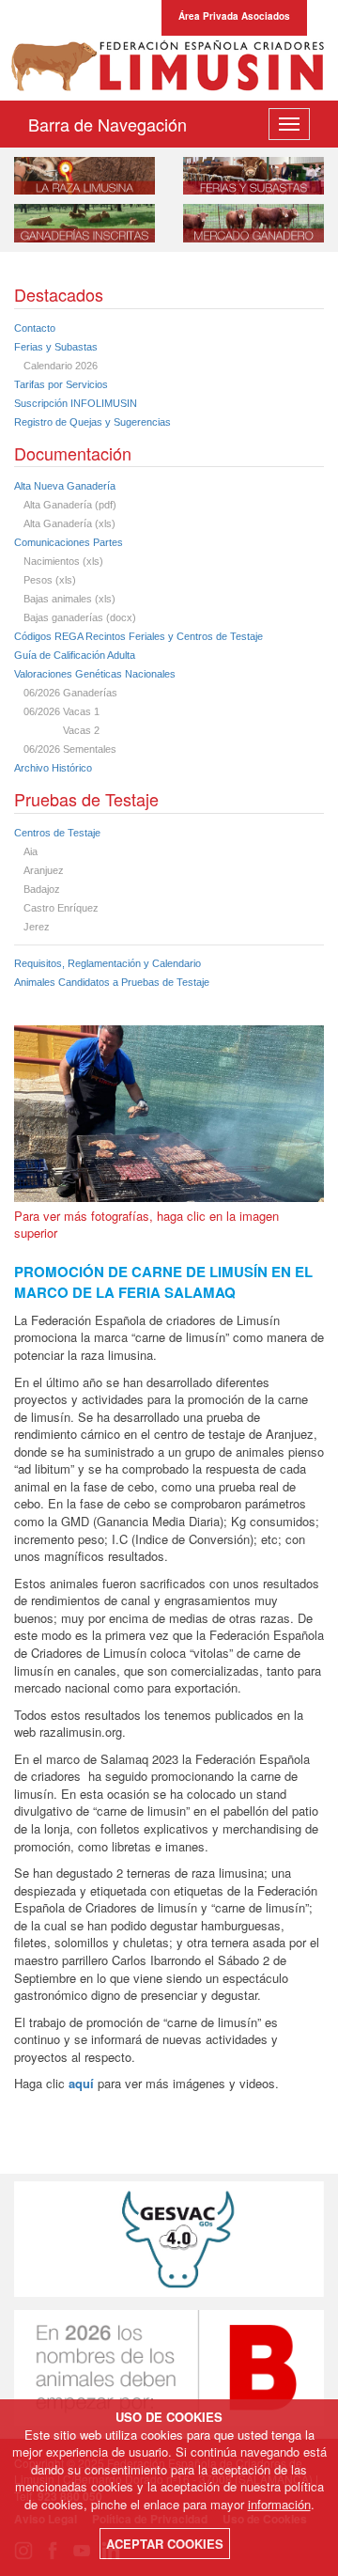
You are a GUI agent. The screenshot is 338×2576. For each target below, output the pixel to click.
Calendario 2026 (61, 366)
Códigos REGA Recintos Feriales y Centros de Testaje (138, 636)
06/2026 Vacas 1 (61, 711)
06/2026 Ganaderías (70, 693)
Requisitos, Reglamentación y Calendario (108, 963)
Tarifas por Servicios (61, 384)
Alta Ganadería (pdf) (70, 505)
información (279, 2504)
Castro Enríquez (61, 908)
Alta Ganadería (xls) (69, 523)
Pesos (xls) (50, 580)
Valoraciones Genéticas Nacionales (95, 674)
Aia (31, 851)
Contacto (35, 328)
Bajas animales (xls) (69, 599)
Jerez (37, 927)
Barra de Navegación (108, 124)
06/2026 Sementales (70, 749)
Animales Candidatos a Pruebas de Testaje (112, 982)
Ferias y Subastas (56, 347)
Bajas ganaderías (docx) (80, 617)
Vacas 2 (61, 730)
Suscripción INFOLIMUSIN (76, 403)
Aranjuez (44, 870)
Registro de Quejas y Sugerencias (92, 422)
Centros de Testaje (57, 833)
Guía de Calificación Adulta (75, 655)
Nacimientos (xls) (63, 561)
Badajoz (42, 889)
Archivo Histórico (53, 768)
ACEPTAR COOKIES (165, 2544)
